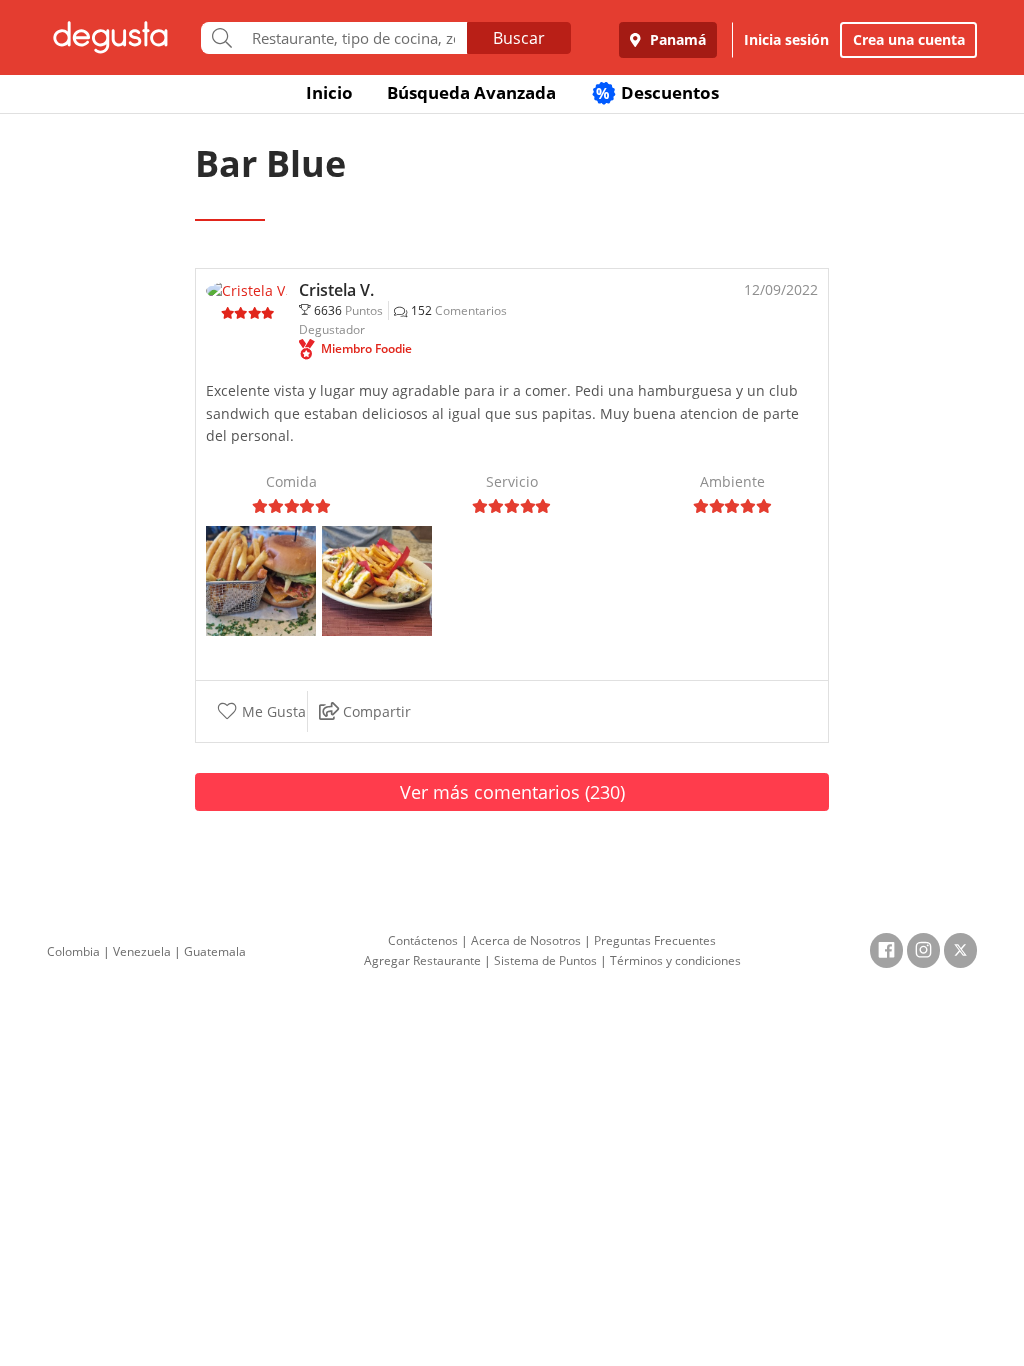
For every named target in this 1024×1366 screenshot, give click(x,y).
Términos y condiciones (675, 960)
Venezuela (142, 951)
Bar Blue (270, 163)
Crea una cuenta (909, 39)
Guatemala (215, 951)
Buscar (519, 38)
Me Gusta (272, 711)
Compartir (374, 711)
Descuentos (657, 92)
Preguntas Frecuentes (655, 940)
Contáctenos (423, 940)
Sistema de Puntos (545, 960)
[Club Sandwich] (377, 579)
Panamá (676, 39)
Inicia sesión (786, 39)
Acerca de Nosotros (526, 940)
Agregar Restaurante (422, 960)
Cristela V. (336, 290)
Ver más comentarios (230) (512, 792)
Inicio (329, 92)
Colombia (73, 951)
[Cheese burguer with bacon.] (261, 579)
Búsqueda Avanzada (471, 92)
